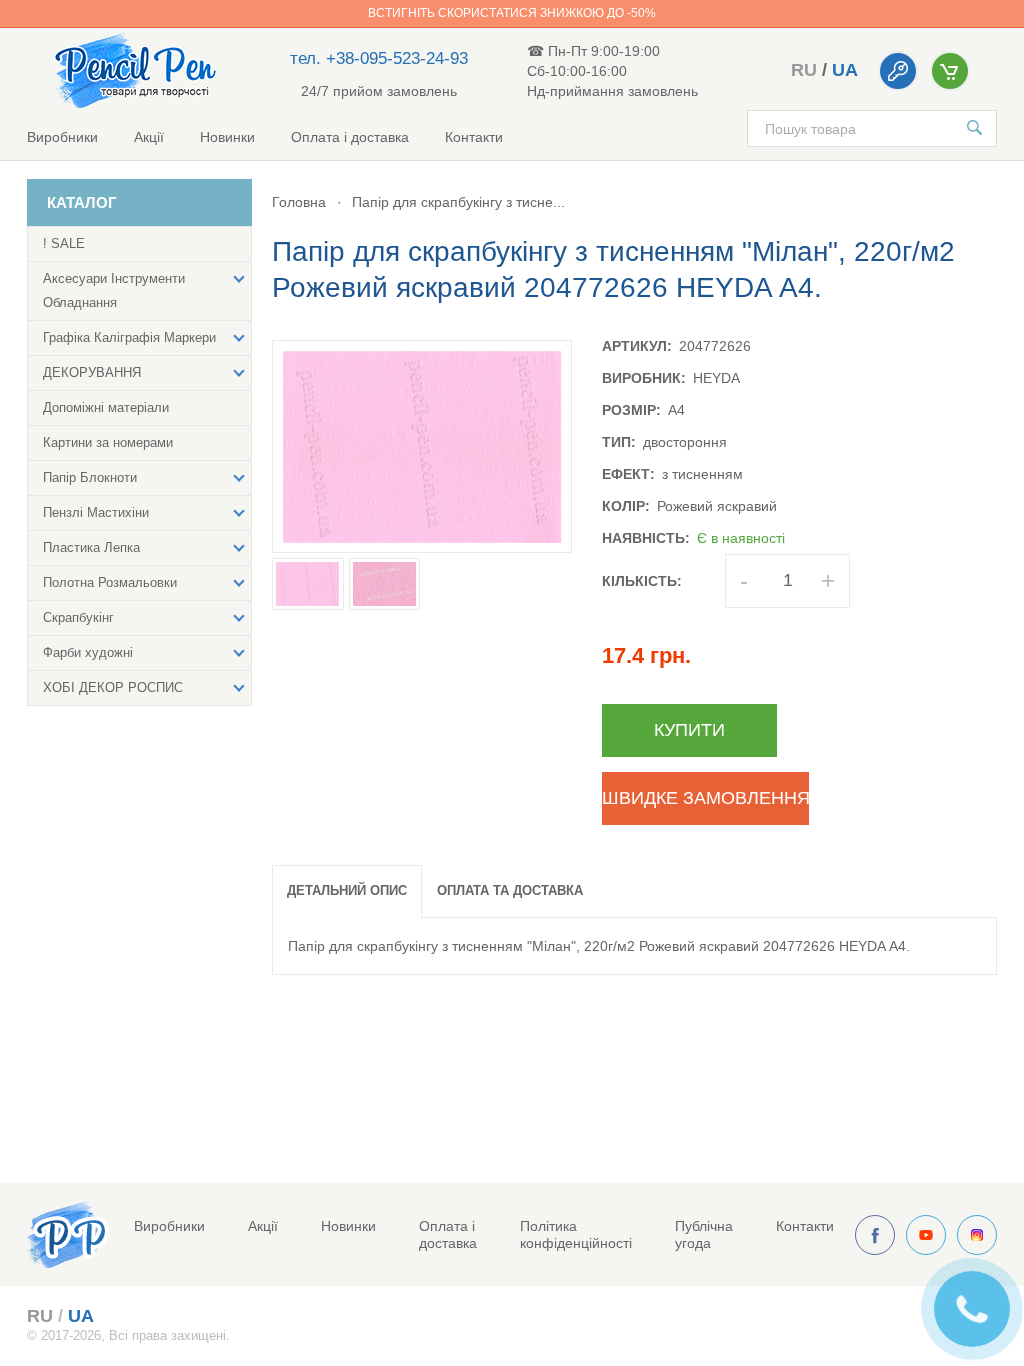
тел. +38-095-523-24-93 (379, 58)
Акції (149, 137)
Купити (689, 730)
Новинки (227, 137)
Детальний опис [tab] (347, 890)
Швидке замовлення (705, 798)
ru (804, 70)
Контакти (474, 137)
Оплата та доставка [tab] (510, 890)
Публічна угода (704, 1234)
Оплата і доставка (350, 137)
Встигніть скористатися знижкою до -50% (512, 13)
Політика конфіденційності (576, 1234)
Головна (299, 202)
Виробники (62, 137)
